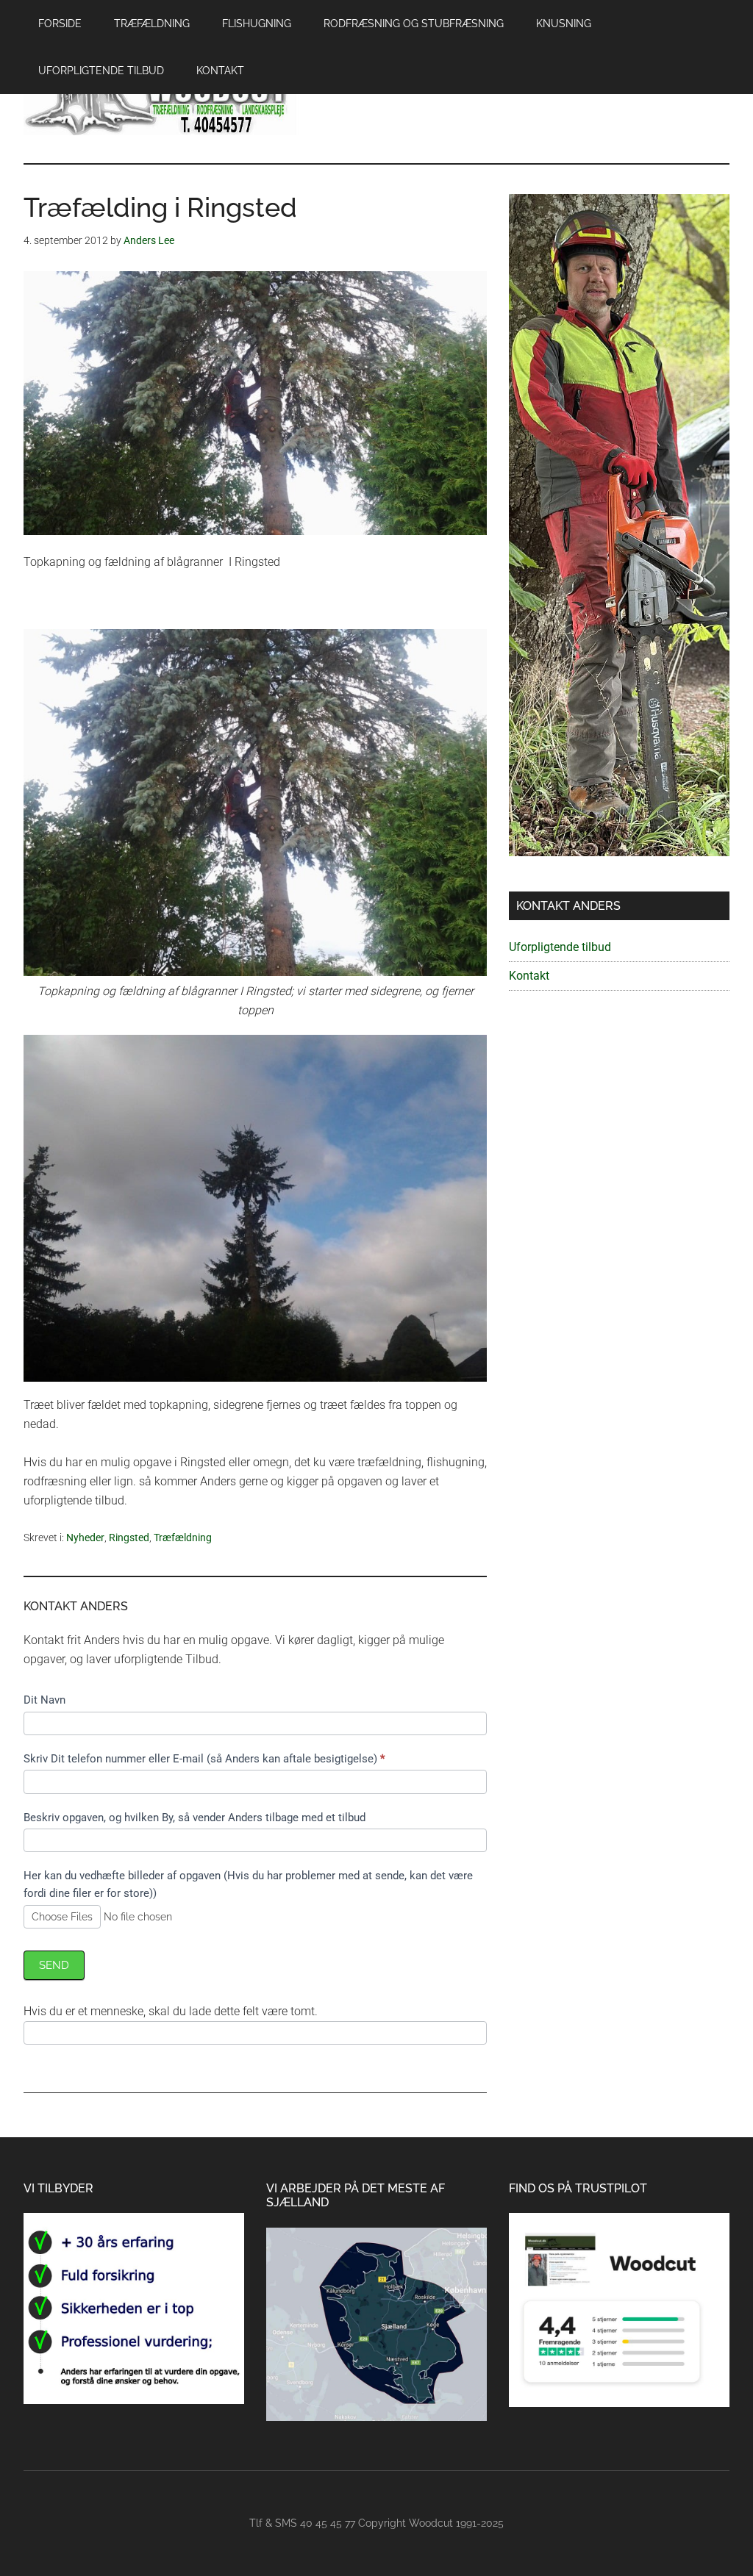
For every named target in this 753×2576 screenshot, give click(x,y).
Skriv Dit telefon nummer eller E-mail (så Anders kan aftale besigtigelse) (204, 1759)
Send (54, 1965)
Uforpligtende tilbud (560, 947)
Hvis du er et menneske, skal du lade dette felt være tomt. (171, 2011)
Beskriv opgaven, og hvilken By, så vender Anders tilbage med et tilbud (195, 1818)
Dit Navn (44, 1700)
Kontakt (529, 976)
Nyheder (85, 1538)
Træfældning (183, 1538)
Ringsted (129, 1538)
